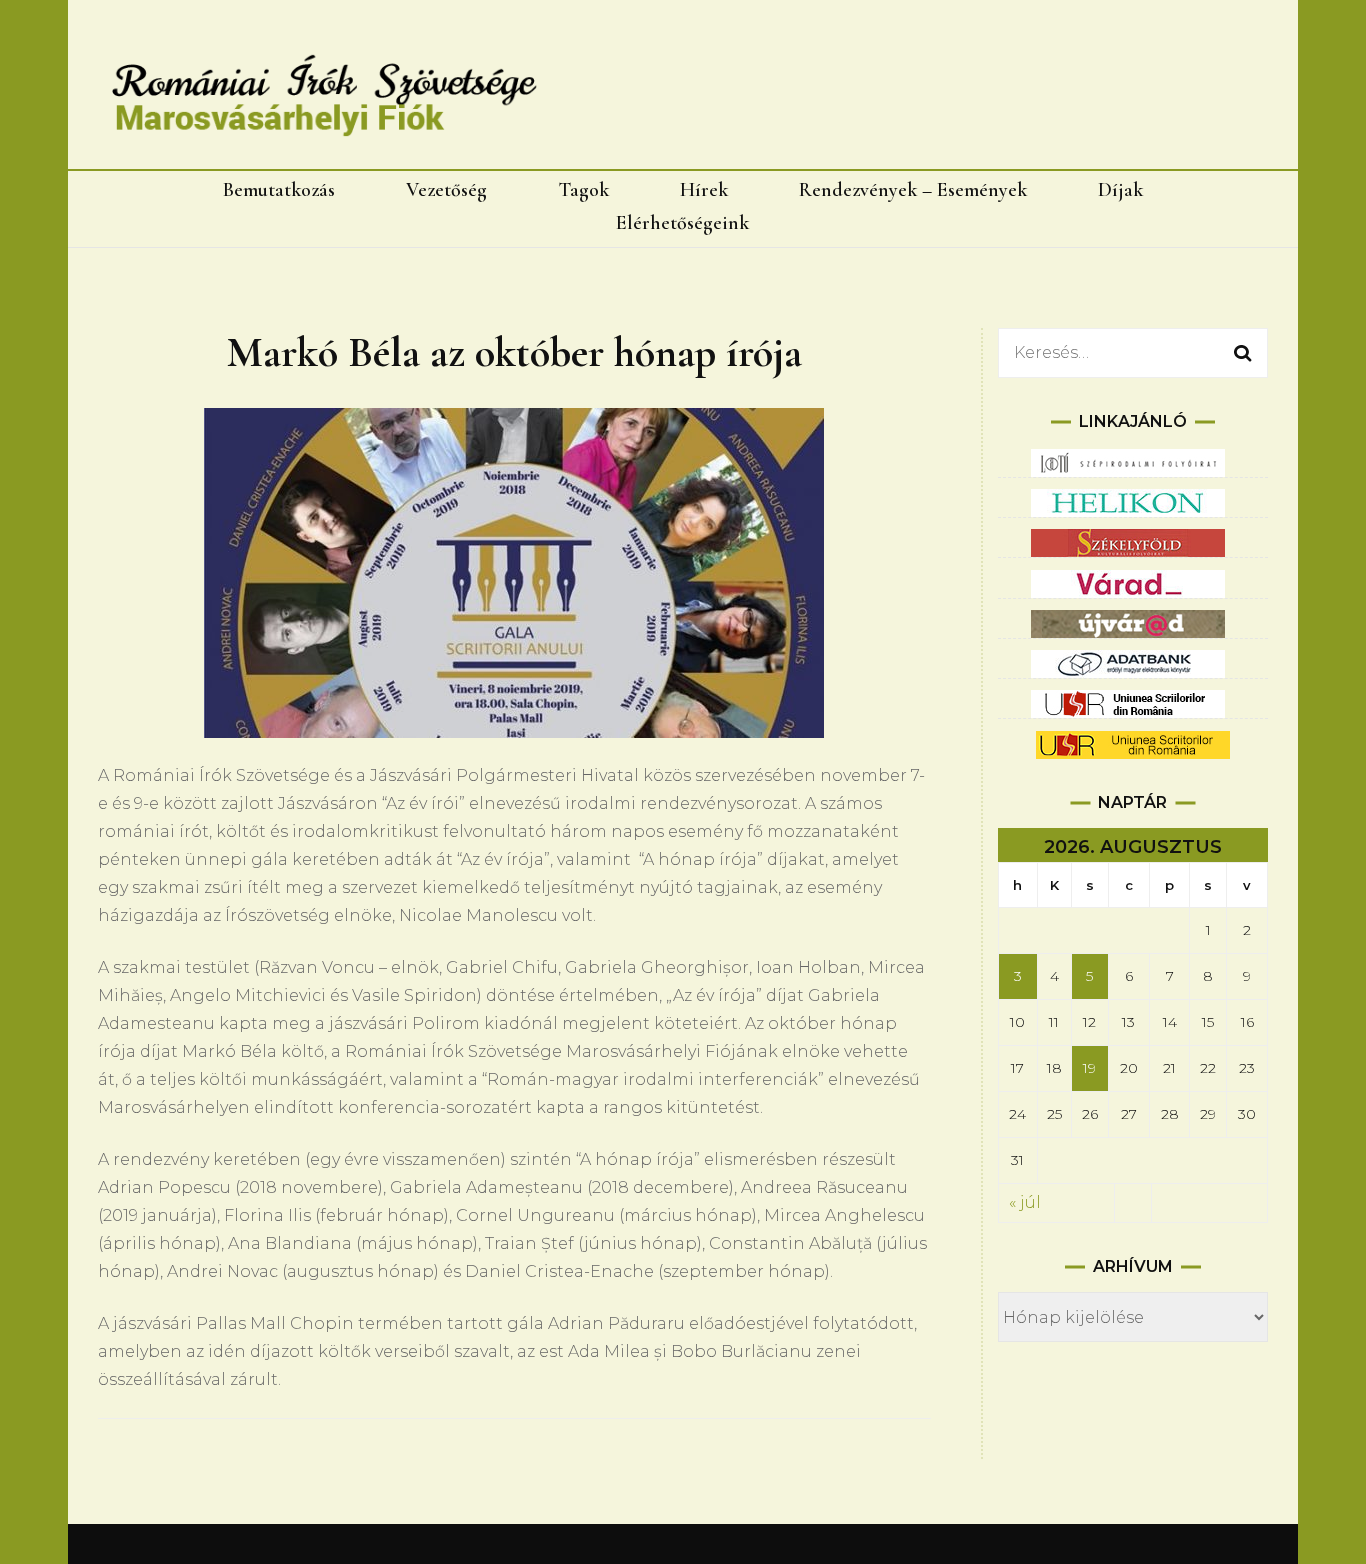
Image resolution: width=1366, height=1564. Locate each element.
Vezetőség (446, 190)
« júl (1025, 1202)
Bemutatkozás (279, 190)
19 (1089, 1068)
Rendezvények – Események (913, 190)
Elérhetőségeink (682, 223)
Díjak (1120, 190)
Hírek (704, 190)
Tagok (583, 190)
